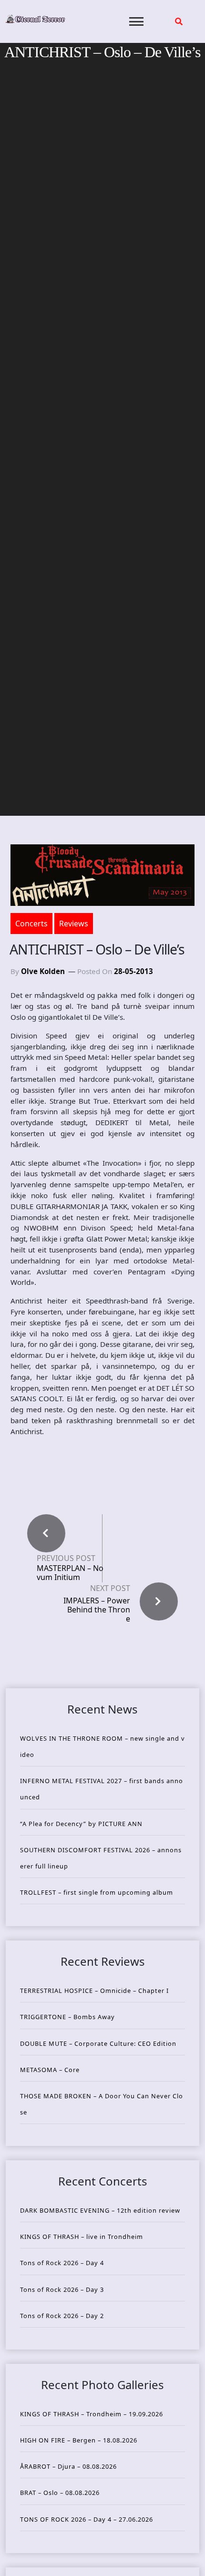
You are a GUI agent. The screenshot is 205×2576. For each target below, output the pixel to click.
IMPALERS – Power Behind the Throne (97, 1610)
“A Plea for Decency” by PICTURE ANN (81, 1824)
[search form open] (179, 21)
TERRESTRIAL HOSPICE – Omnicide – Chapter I (94, 1991)
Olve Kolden (43, 971)
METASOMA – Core (50, 2070)
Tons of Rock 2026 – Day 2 (62, 2316)
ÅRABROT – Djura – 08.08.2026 (68, 2466)
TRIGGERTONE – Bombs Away (67, 2017)
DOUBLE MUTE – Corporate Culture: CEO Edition (98, 2043)
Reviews (74, 924)
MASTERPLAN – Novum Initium (70, 1573)
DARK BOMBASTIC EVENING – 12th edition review (100, 2210)
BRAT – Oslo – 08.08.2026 (60, 2493)
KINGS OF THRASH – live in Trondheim (82, 2237)
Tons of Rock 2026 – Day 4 (62, 2263)
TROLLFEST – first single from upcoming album (97, 1892)
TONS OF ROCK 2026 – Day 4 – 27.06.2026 (87, 2519)
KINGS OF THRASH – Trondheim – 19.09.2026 (92, 2414)
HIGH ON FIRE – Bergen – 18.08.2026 (79, 2440)
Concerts (31, 924)
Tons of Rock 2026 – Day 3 (62, 2289)
